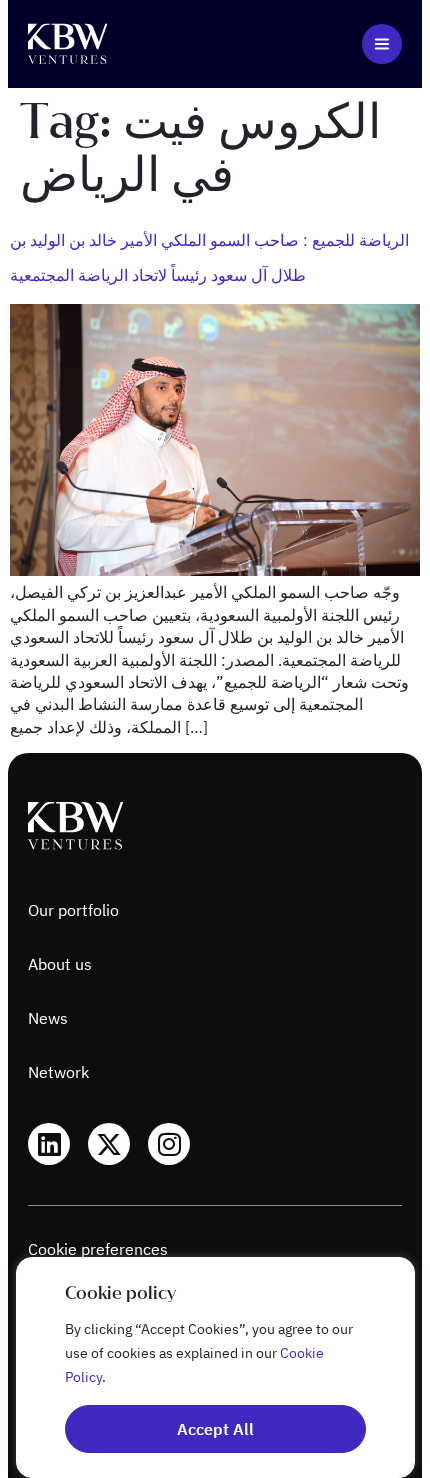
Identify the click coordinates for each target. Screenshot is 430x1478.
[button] (382, 44)
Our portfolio (73, 910)
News (48, 1018)
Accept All (215, 1429)
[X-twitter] (109, 1144)
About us (60, 964)
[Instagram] (169, 1144)
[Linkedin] (49, 1144)
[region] (215, 1367)
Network (58, 1072)
